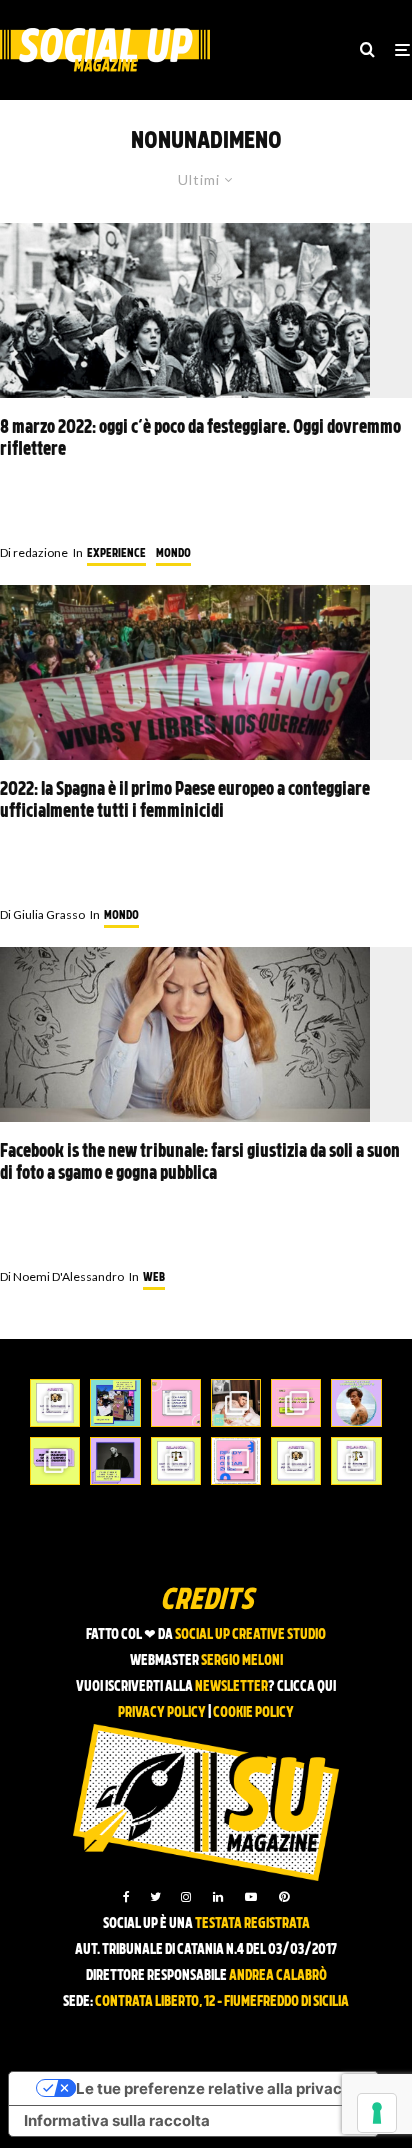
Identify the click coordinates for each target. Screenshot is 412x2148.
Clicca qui (306, 1687)
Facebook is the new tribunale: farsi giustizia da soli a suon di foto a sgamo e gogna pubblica (200, 1163)
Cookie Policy (253, 1713)
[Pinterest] (284, 1897)
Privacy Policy (162, 1713)
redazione (34, 552)
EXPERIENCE (116, 554)
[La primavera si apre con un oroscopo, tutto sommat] (176, 1461)
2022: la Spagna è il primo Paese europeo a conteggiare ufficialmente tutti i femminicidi (185, 801)
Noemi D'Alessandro (62, 1276)
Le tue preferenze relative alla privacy (213, 2088)
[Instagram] (186, 1897)
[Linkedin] (218, 1897)
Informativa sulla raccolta (117, 2120)
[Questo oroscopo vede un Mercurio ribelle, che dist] (55, 1403)
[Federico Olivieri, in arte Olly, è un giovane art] (236, 1403)
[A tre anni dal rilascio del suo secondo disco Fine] (356, 1403)
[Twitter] (155, 1897)
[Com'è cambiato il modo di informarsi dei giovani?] (55, 1461)
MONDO (173, 554)
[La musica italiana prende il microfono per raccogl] (176, 1403)
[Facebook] (126, 1897)
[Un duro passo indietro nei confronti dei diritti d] (115, 1403)
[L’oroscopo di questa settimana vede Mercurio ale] (356, 1461)
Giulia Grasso (42, 914)
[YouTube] (251, 1897)
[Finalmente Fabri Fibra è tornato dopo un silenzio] (115, 1461)
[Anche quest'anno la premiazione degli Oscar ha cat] (236, 1461)
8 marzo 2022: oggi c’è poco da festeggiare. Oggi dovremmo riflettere (200, 439)
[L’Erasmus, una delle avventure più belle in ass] (296, 1403)
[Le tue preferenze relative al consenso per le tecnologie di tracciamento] (377, 2113)
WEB (154, 1278)
